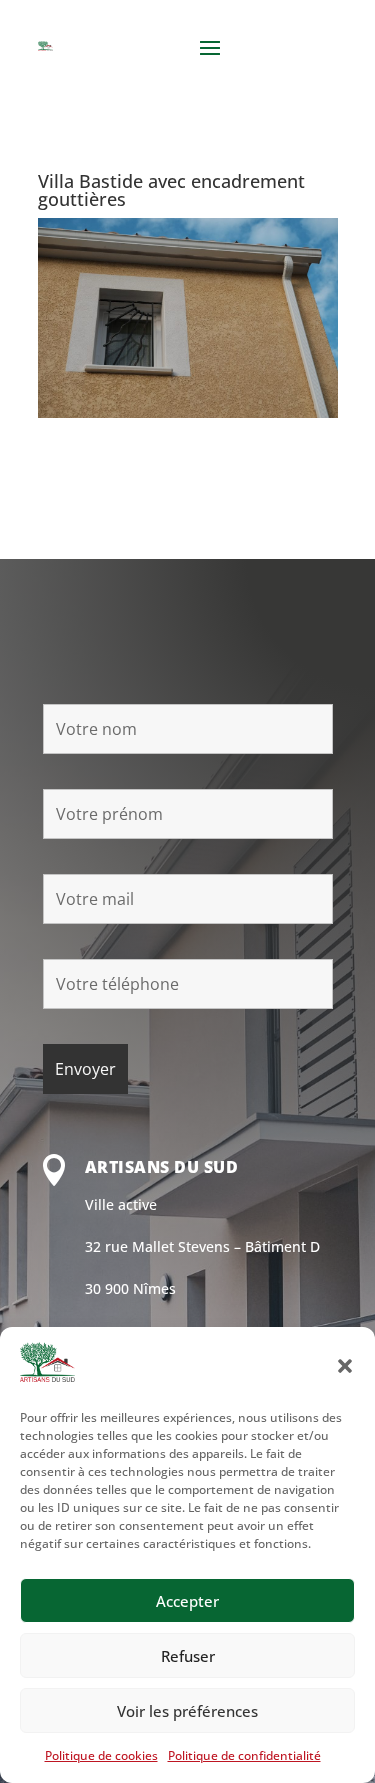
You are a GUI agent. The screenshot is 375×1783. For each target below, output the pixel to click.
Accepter (187, 1601)
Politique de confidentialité (244, 1755)
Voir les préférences (187, 1711)
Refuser (188, 1656)
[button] (345, 1366)
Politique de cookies (101, 1755)
